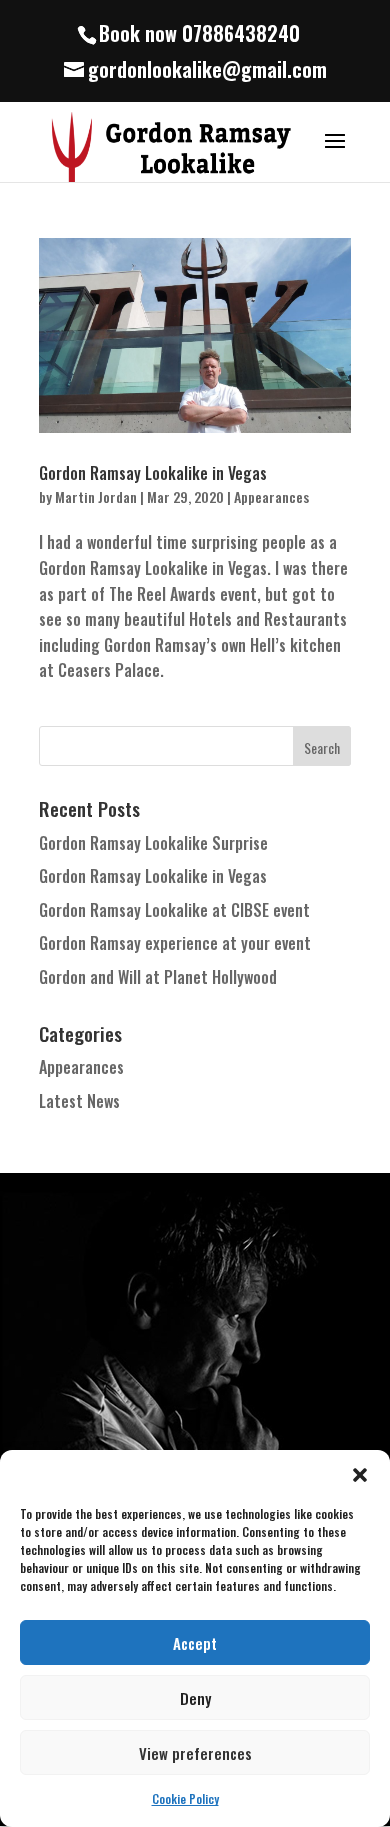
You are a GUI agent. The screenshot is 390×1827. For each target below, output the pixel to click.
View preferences (195, 1753)
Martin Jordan (96, 496)
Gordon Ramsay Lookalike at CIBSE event (174, 910)
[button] (360, 1475)
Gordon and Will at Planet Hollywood (158, 977)
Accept (195, 1643)
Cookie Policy (185, 1798)
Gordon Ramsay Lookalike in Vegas (153, 473)
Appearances (271, 496)
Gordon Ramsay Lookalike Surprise (153, 843)
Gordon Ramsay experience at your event (175, 943)
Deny (195, 1698)
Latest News (79, 1101)
